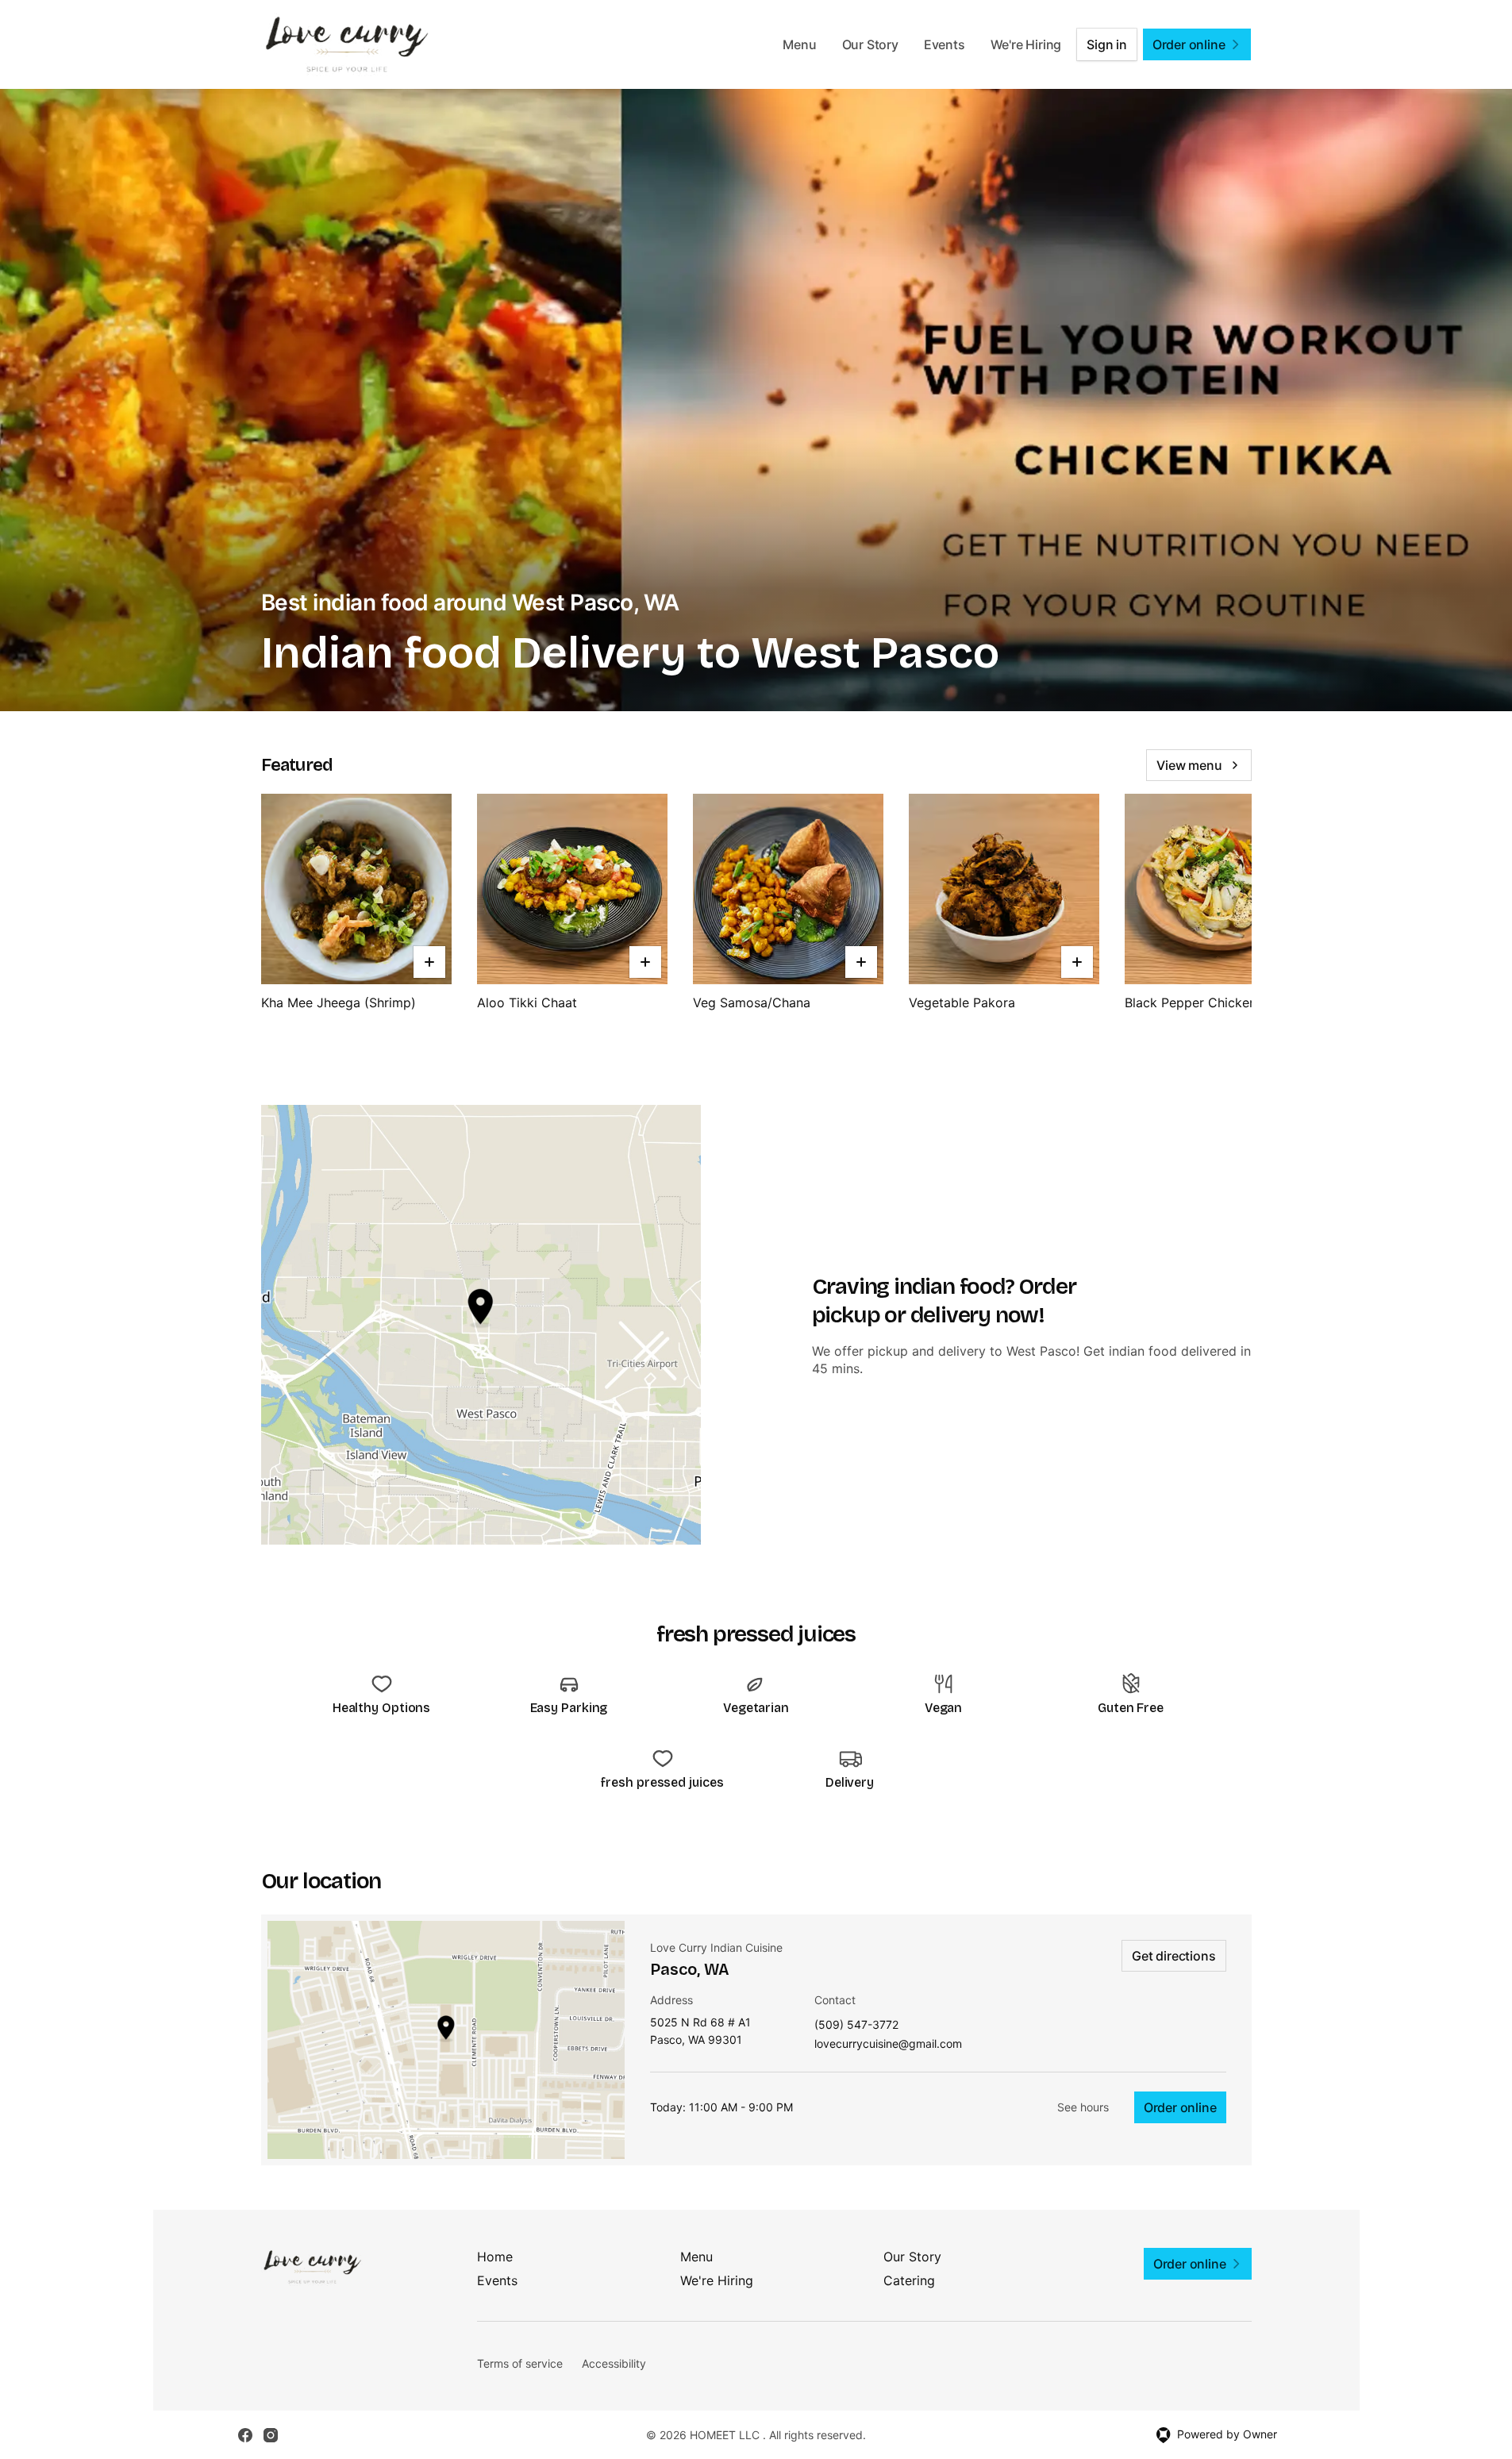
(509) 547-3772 (856, 2025)
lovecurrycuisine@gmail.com (888, 2044)
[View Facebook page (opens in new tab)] (245, 2435)
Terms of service (520, 2363)
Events (945, 44)
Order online (1180, 2107)
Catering (909, 2280)
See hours (1083, 2107)
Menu (799, 44)
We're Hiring (1026, 44)
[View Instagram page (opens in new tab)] (271, 2435)
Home (495, 2257)
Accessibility (614, 2363)
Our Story (870, 44)
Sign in (1107, 44)
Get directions (1173, 1956)
